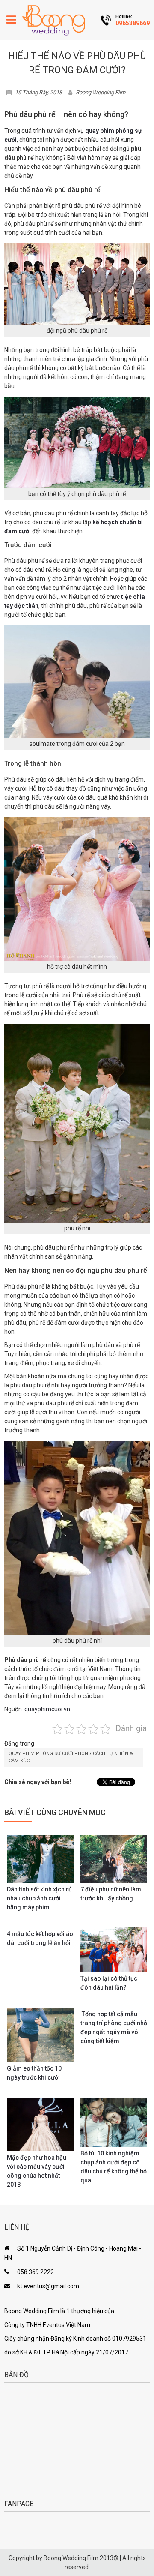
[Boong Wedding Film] (53, 20)
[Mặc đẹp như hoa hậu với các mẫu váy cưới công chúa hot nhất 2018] (40, 2124)
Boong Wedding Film (101, 92)
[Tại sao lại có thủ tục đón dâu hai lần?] (114, 1950)
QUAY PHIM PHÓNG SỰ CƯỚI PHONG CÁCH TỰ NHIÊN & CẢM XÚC (71, 1757)
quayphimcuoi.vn (47, 1709)
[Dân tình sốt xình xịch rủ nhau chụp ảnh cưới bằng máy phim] (40, 1859)
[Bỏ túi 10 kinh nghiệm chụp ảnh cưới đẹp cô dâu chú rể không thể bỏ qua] (114, 2122)
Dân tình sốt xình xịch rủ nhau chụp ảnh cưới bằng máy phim (39, 1898)
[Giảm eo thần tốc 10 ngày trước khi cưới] (40, 2035)
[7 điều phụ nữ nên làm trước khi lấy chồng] (114, 1859)
